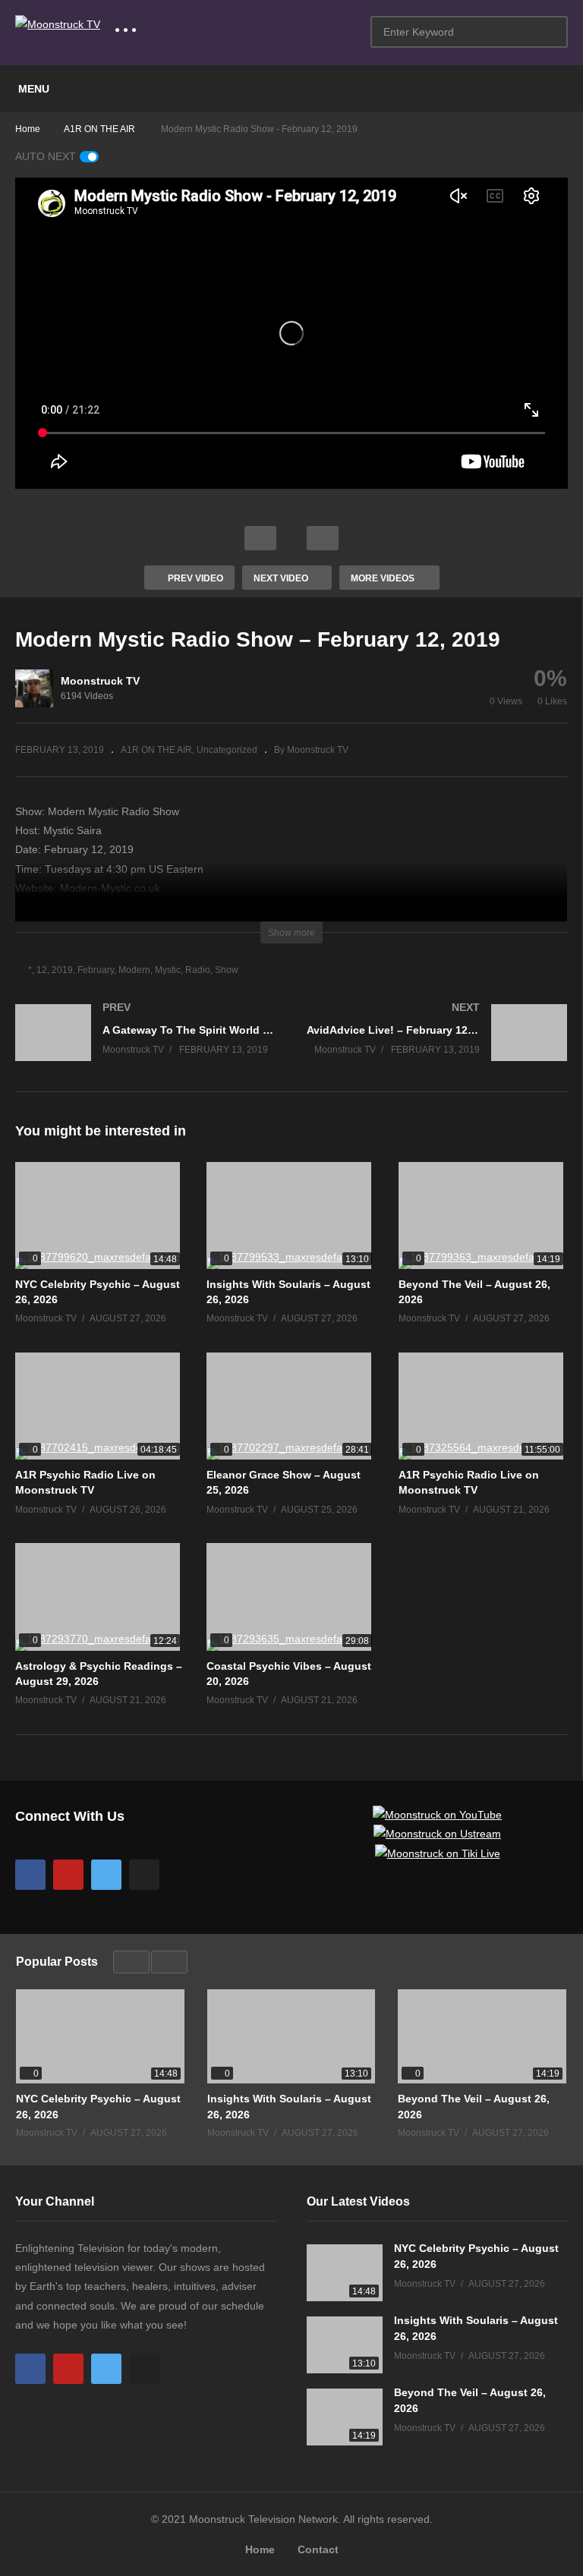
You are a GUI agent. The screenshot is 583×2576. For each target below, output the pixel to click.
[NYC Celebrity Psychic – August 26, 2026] (99, 1216)
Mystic (168, 970)
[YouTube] (68, 1875)
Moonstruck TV (100, 681)
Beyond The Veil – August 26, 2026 (474, 2106)
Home (260, 2549)
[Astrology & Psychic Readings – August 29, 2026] (99, 1597)
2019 (62, 970)
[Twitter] (106, 1875)
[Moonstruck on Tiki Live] (438, 1853)
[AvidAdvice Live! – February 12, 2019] (437, 1048)
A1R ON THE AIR (156, 750)
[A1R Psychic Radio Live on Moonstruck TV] (99, 1406)
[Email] (144, 1875)
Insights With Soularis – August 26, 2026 (289, 2106)
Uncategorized (227, 750)
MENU (34, 89)
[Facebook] (30, 1875)
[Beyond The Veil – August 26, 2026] (483, 1216)
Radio (198, 970)
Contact (318, 2549)
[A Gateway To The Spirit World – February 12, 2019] (146, 1048)
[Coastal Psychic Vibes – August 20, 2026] (291, 1597)
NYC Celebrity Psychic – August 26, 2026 (98, 2106)
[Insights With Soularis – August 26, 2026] (291, 1216)
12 (42, 970)
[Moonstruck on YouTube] (437, 1815)
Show (227, 970)
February (96, 970)
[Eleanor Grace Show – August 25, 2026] (291, 1406)
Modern (134, 970)
